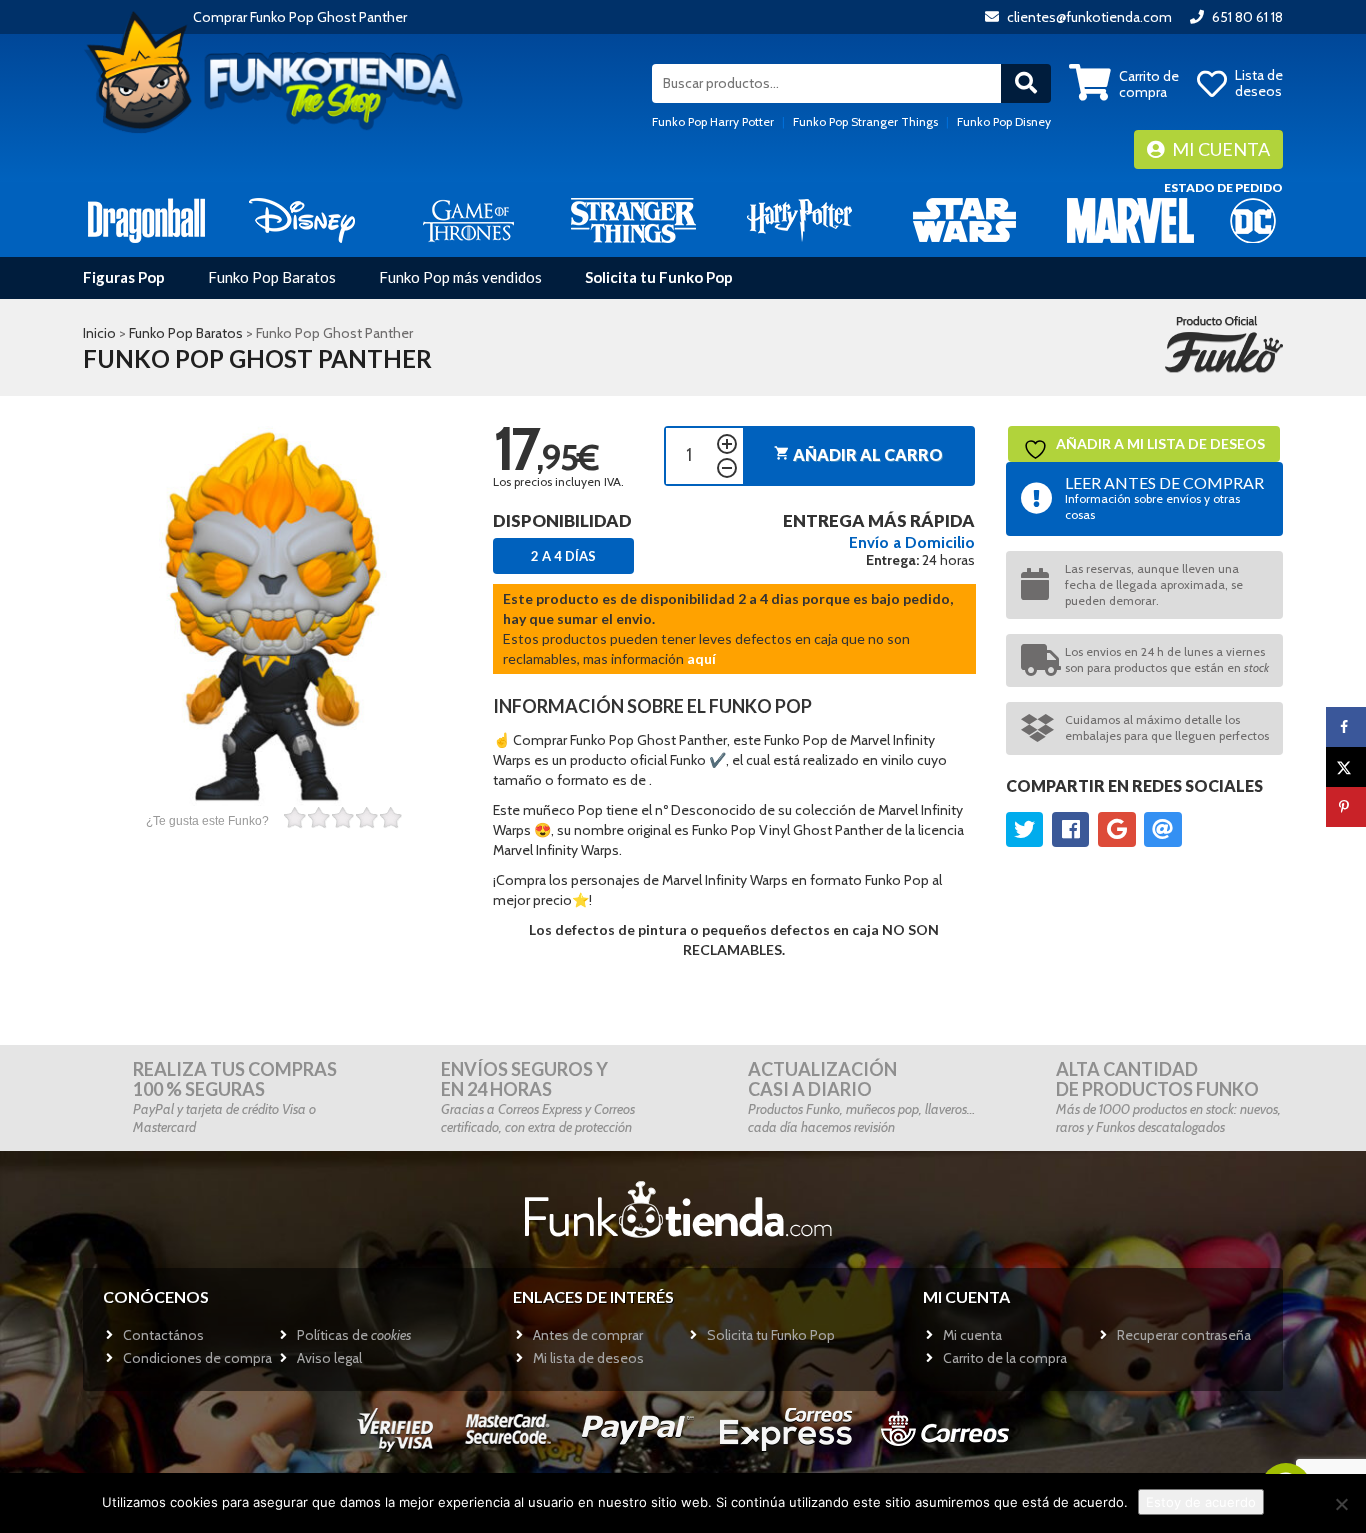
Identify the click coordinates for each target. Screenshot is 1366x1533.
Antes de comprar (588, 1335)
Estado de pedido (1223, 187)
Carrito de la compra (1005, 1358)
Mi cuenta (1219, 149)
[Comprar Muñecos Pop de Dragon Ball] (146, 219)
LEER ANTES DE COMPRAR (1164, 497)
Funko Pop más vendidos (460, 277)
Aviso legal (329, 1358)
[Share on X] (1346, 767)
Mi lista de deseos (588, 1358)
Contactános (163, 1335)
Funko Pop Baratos (272, 277)
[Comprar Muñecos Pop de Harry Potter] (799, 219)
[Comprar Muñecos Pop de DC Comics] (1253, 219)
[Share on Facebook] (1346, 727)
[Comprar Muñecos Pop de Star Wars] (964, 219)
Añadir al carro (858, 454)
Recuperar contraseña (1184, 1335)
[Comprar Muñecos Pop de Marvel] (1130, 219)
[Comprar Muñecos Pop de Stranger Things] (633, 219)
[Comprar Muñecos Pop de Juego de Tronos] (468, 219)
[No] (1341, 1504)
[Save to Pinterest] (1346, 807)
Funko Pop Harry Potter (713, 121)
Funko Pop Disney (1004, 121)
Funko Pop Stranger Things (865, 121)
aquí (701, 658)
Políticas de (354, 1335)
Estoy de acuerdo (1201, 1502)
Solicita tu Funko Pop (659, 277)
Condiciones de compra (197, 1358)
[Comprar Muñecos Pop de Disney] (302, 219)
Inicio (99, 333)
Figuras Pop (124, 277)
